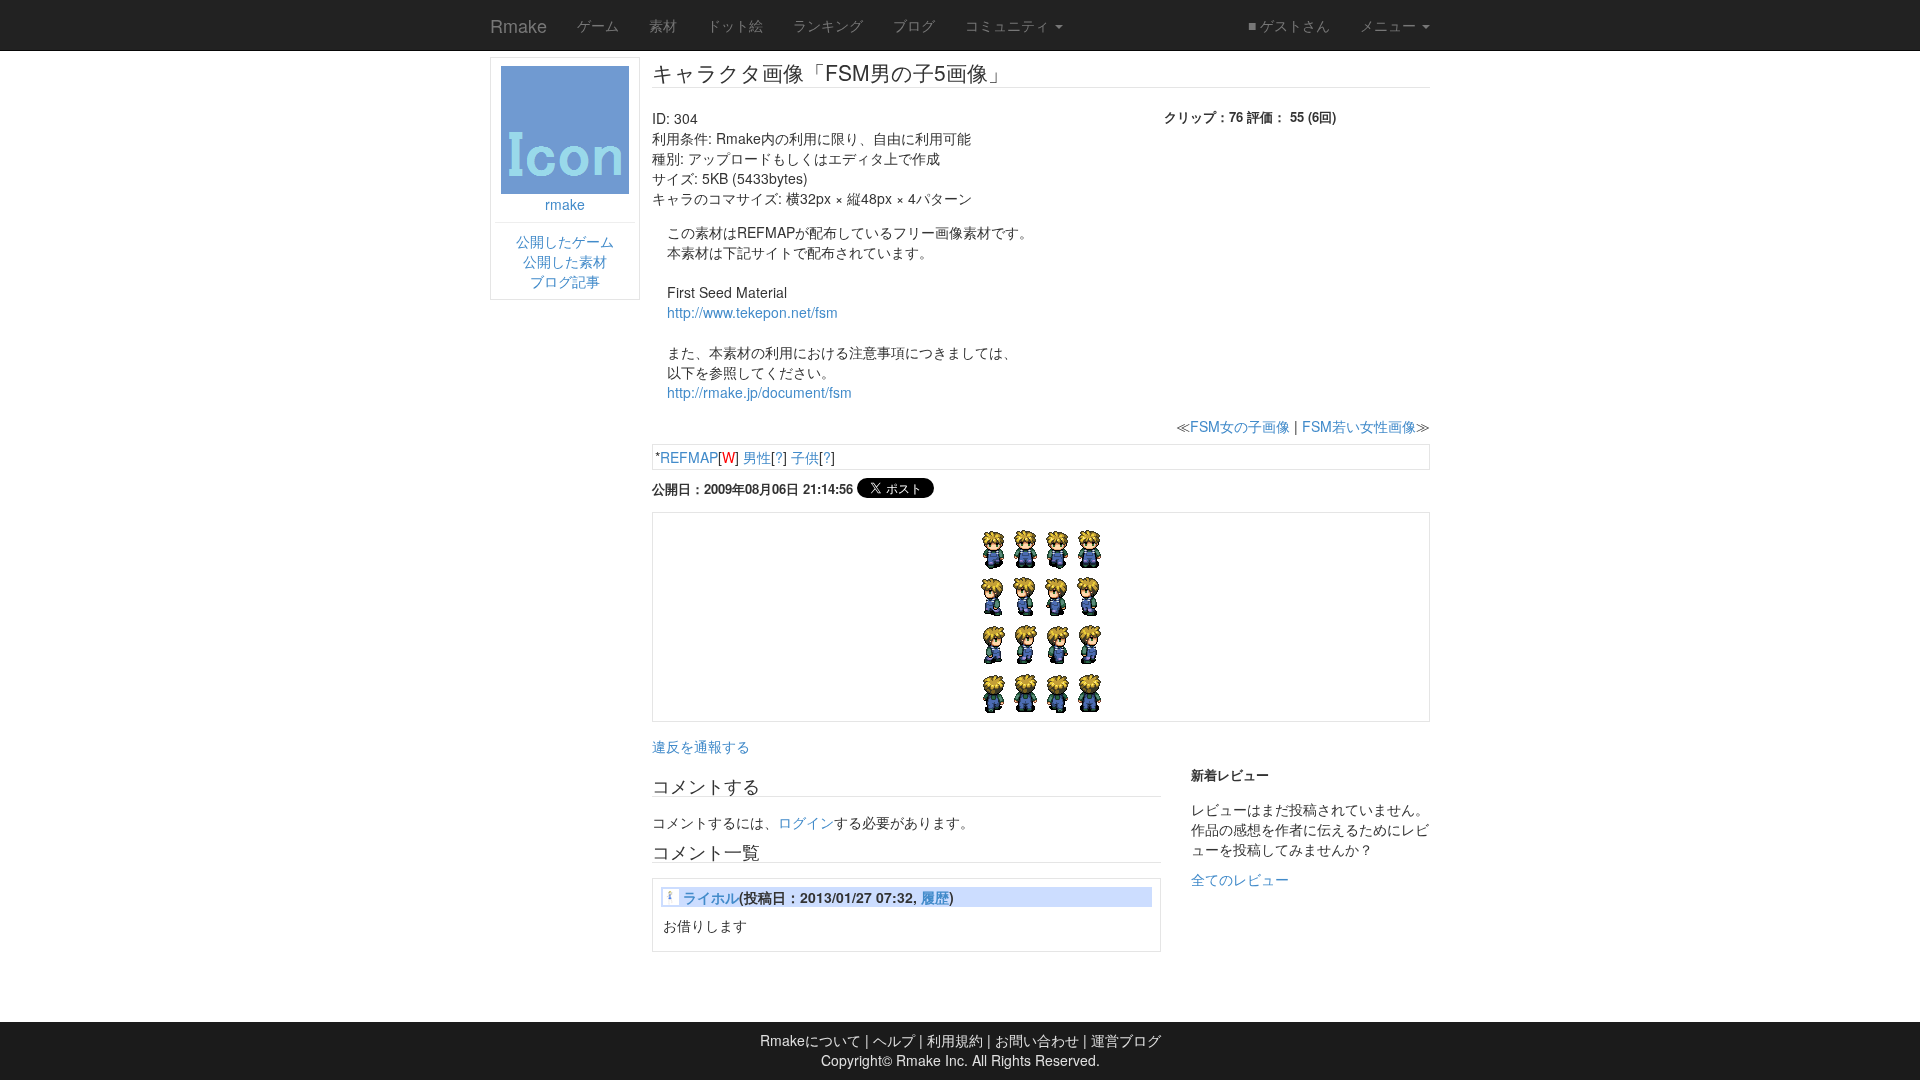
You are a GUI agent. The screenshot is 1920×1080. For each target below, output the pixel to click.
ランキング (828, 25)
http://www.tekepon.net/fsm (752, 312)
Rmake (518, 25)
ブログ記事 (565, 281)
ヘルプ (894, 1040)
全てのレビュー (1240, 879)
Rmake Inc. (932, 1060)
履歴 (935, 897)
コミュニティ (1009, 25)
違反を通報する (701, 746)
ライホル (711, 897)
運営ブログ (1126, 1040)
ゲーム (598, 25)
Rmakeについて (810, 1040)
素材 (663, 25)
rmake (565, 204)
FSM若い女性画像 (1359, 426)
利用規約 (955, 1040)
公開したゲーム (565, 241)
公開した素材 (565, 261)
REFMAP (689, 457)
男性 (757, 457)
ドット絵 (735, 25)
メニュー (1390, 25)
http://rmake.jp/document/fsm (759, 392)
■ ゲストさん (1289, 25)
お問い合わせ (1037, 1040)
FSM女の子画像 (1240, 426)
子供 (805, 457)
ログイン (806, 822)
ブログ (914, 25)
